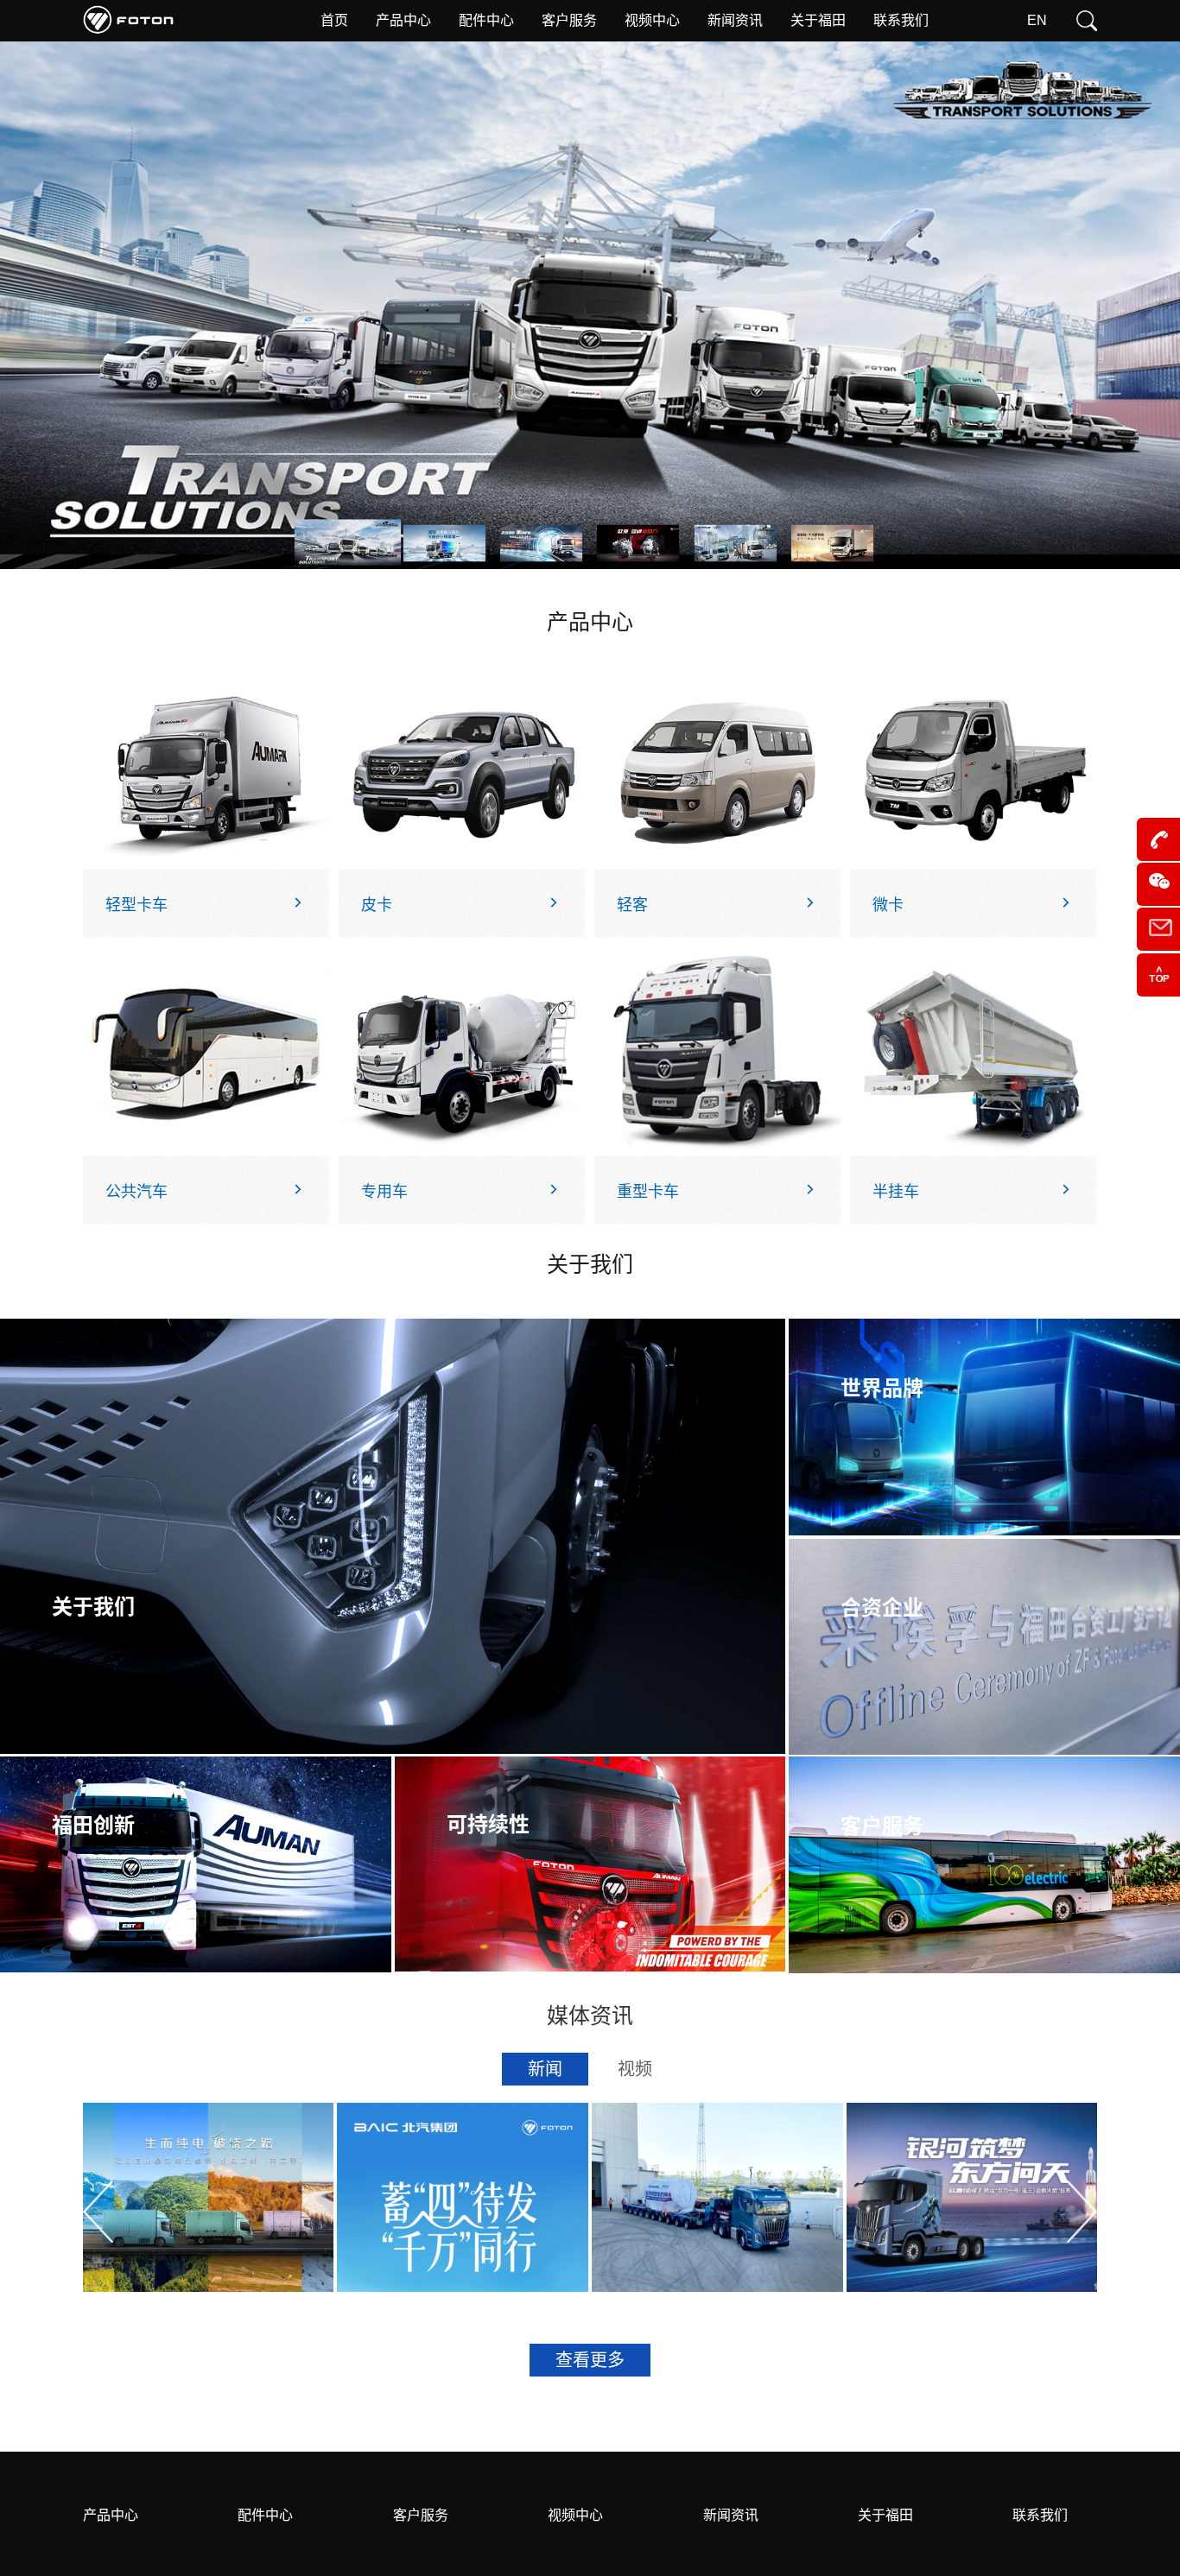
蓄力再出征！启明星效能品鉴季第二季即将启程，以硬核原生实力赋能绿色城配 (203, 2181)
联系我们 (1040, 2515)
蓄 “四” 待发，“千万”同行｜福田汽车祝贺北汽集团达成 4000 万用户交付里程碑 (457, 2181)
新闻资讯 (731, 2515)
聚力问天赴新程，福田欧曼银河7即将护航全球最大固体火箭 (971, 2179)
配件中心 (265, 2515)
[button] (98, 2212)
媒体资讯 (590, 2016)
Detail (279, 2239)
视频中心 (575, 2515)
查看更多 (590, 2360)
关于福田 (885, 2515)
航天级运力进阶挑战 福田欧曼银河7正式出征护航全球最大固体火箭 (716, 2179)
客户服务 (421, 2515)
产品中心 (111, 2515)
